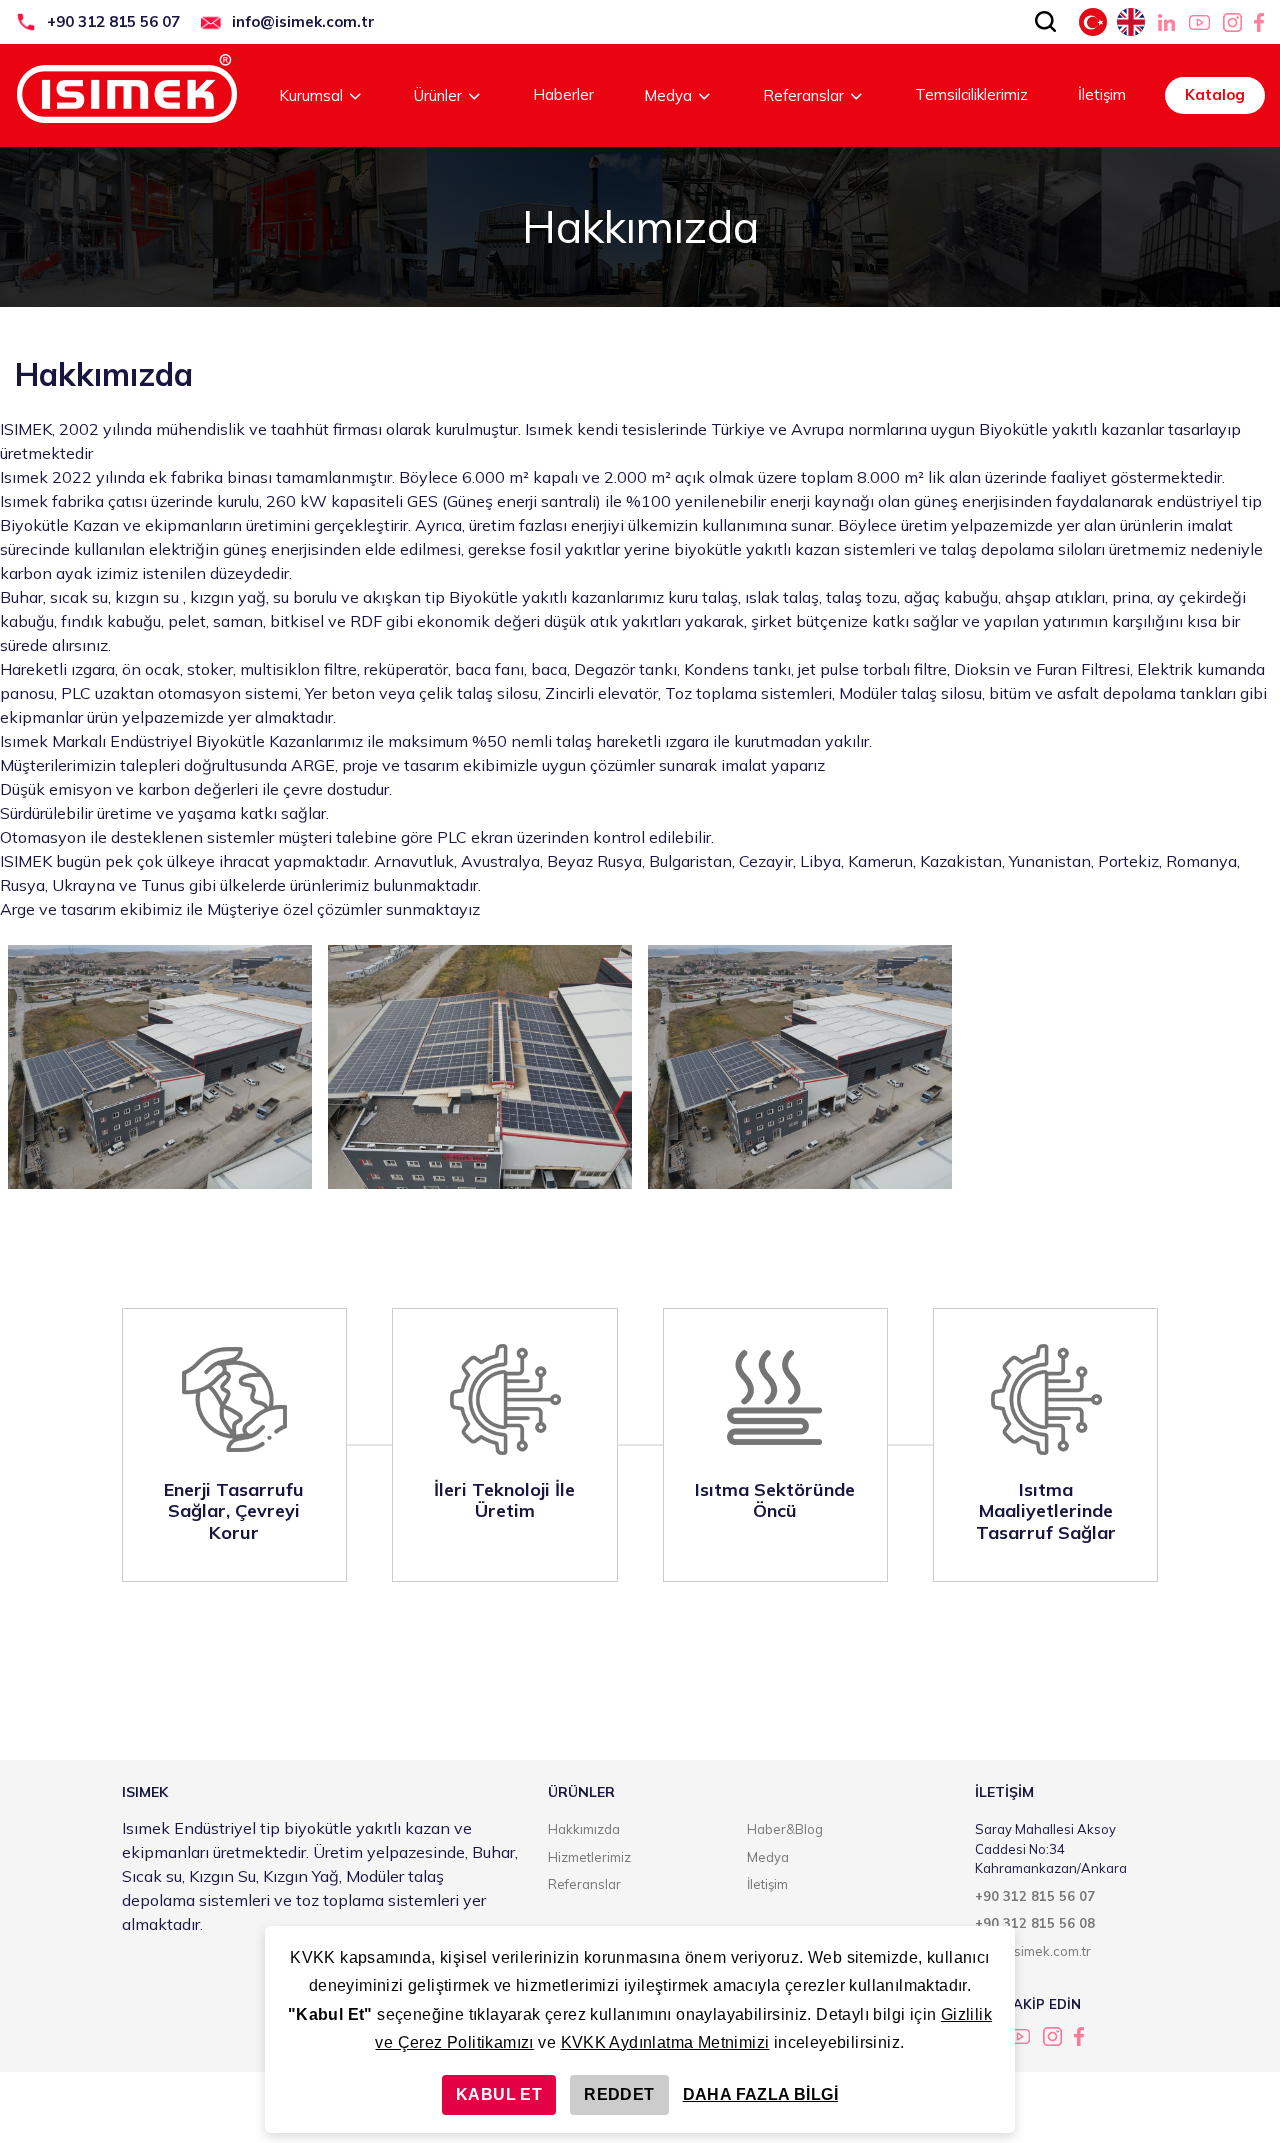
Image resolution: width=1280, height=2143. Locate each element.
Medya (668, 95)
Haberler (563, 94)
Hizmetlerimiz (589, 1857)
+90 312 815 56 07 (113, 21)
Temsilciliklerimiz (971, 94)
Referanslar (803, 95)
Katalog (1215, 94)
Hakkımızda (584, 1829)
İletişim (1102, 94)
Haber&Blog (785, 1829)
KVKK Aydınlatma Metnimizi (665, 2042)
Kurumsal (311, 95)
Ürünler (438, 95)
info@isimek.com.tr (303, 21)
